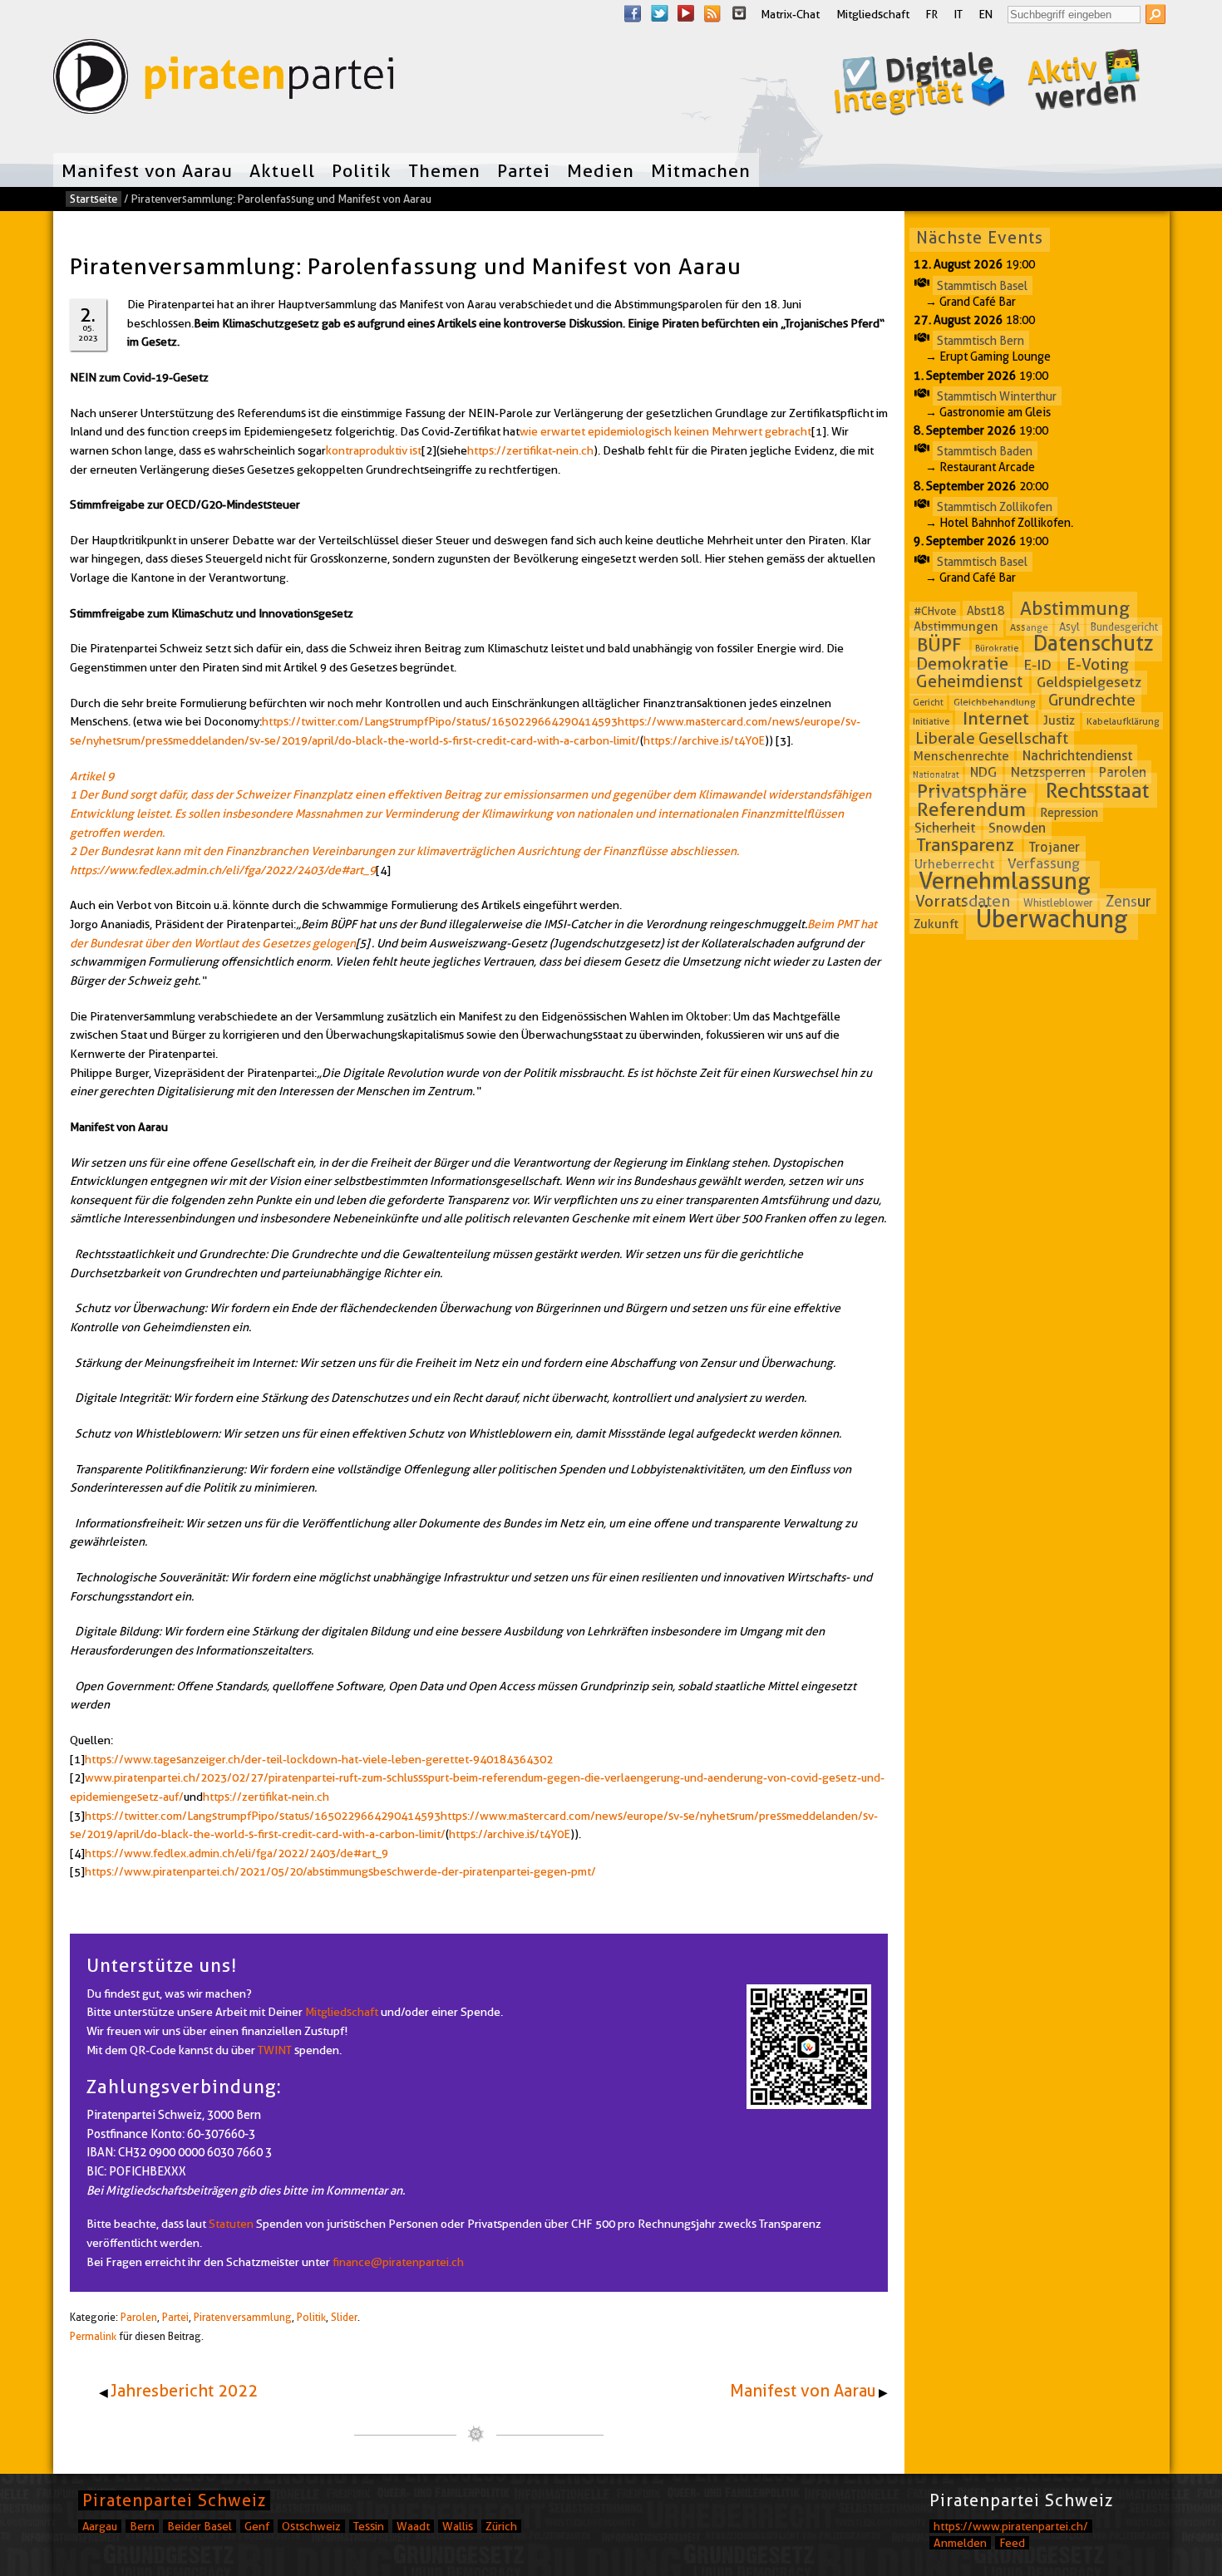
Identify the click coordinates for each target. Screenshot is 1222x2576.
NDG (983, 772)
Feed (1012, 2543)
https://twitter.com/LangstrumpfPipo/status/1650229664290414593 (440, 721)
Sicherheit (945, 828)
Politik (362, 170)
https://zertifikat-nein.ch (530, 450)
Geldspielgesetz (1089, 682)
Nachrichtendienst (1077, 756)
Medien (601, 170)
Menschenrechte (961, 756)
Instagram (739, 13)
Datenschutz (1094, 644)
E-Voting (1098, 664)
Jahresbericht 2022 (184, 2391)
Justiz (1059, 720)
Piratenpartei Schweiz (174, 2500)
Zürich (501, 2526)
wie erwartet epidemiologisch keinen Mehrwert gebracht (665, 431)
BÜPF (939, 645)
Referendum (971, 809)
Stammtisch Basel (982, 285)
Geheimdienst (969, 681)
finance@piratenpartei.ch (398, 2262)
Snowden (1017, 828)
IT (958, 14)
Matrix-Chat (790, 14)
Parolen (139, 2317)
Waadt (413, 2526)
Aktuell (282, 170)
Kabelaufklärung (1123, 721)
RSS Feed (712, 13)
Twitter (659, 13)
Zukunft (936, 923)
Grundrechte (1092, 700)
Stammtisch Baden (985, 451)
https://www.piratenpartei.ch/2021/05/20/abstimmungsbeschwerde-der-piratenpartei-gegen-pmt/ (340, 1871)
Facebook (633, 13)
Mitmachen (701, 170)
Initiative (931, 721)
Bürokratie (997, 648)
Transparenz (965, 846)
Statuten (231, 2224)
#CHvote (935, 611)
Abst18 (986, 611)
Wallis (458, 2526)
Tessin (369, 2526)
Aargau (100, 2526)
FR (932, 14)
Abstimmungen (956, 627)
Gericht (928, 702)
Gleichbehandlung (995, 702)
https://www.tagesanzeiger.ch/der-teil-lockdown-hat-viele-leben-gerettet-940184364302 (319, 1759)
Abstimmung (1075, 608)
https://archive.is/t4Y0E (704, 740)
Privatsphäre (972, 791)
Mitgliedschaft (873, 14)
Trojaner (1054, 847)
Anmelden (960, 2543)
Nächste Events (980, 238)
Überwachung (1052, 919)
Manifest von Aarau (147, 170)
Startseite (94, 199)
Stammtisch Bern (981, 341)
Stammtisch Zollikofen (995, 506)
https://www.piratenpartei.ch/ (1011, 2526)
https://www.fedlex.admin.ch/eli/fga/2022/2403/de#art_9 (237, 1853)
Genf (257, 2526)
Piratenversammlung (243, 2317)
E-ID (1037, 664)
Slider (344, 2317)
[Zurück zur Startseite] (223, 80)
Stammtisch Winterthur (997, 396)
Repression (1069, 812)
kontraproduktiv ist (374, 450)
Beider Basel (200, 2526)
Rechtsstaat (1097, 790)
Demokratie (962, 664)
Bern (142, 2526)
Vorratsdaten (963, 901)
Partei (524, 170)
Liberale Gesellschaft (992, 738)
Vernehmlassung (1005, 881)
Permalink (93, 2336)
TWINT (275, 2050)
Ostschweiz (311, 2526)
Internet (996, 718)
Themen (444, 170)
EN (986, 14)
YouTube (686, 13)
